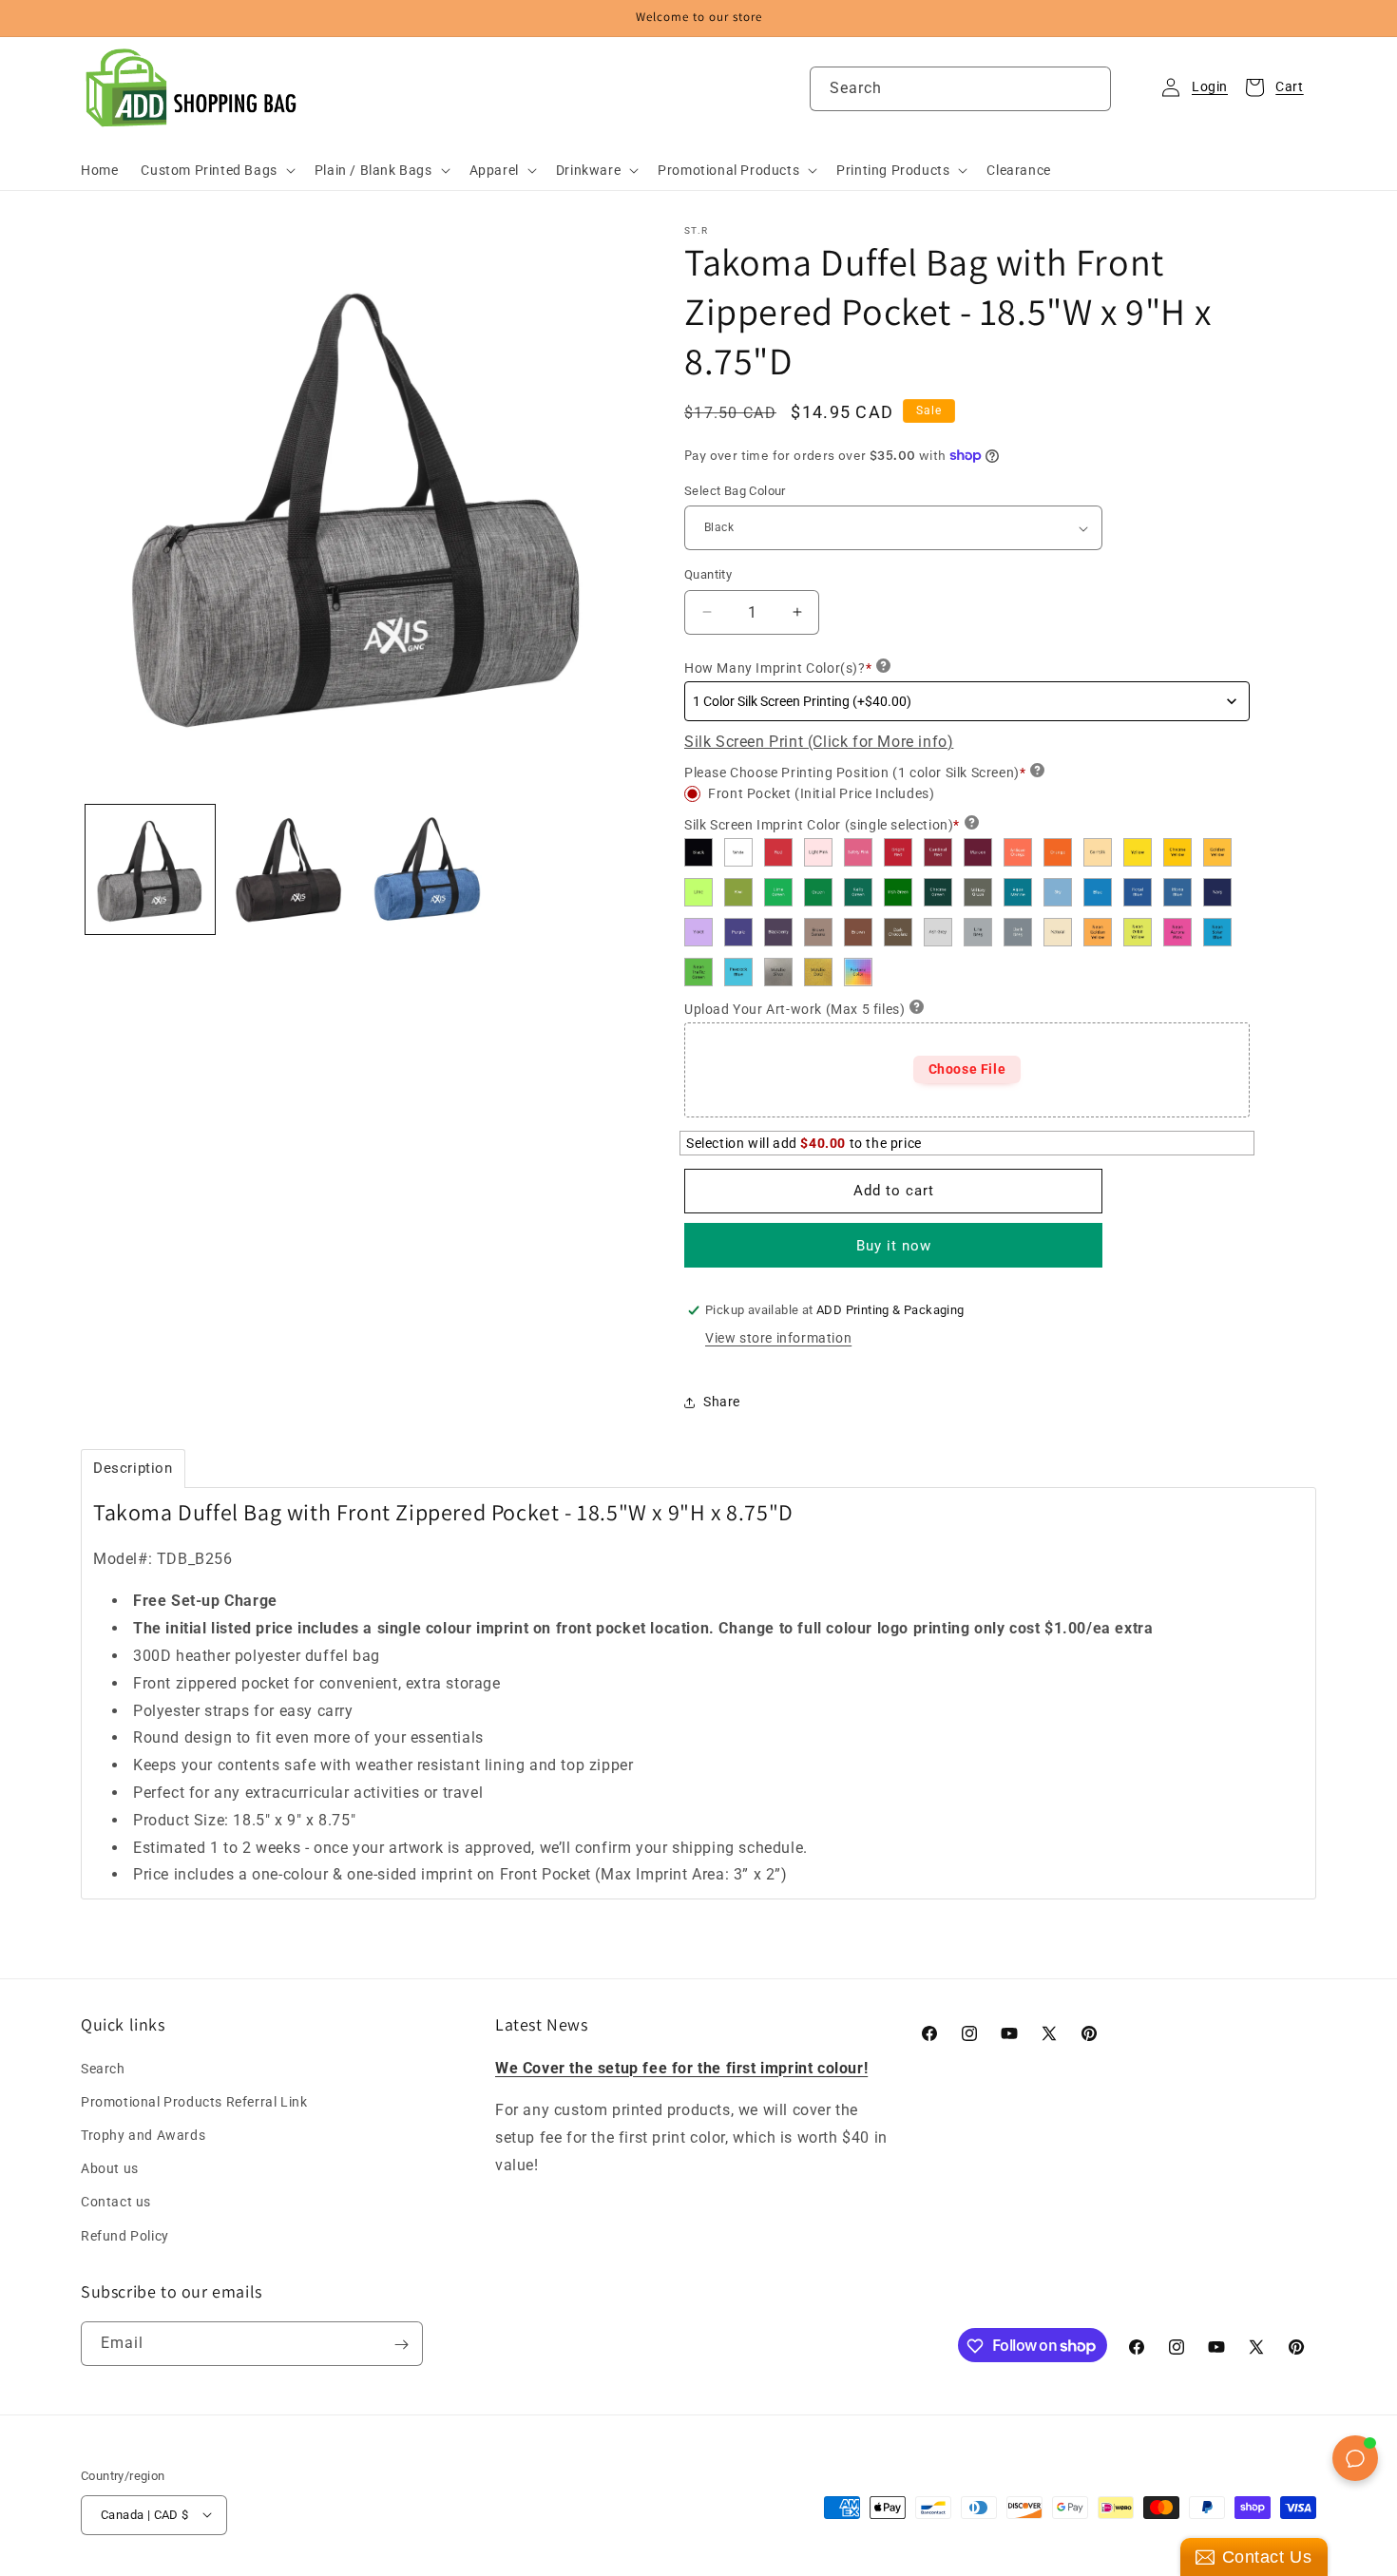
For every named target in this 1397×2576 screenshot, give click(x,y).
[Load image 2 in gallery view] (289, 869)
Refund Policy (125, 2235)
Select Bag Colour (735, 491)
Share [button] (722, 1402)
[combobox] (960, 89)
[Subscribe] (401, 2345)
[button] (216, 170)
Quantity (708, 574)
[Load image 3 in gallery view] (428, 869)
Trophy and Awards (143, 2134)
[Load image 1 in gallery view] (150, 869)
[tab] (133, 1469)
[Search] (1089, 88)
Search (103, 2068)
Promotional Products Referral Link (194, 2101)
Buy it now (894, 1246)
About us (110, 2168)
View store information (778, 1338)
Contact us (116, 2202)
